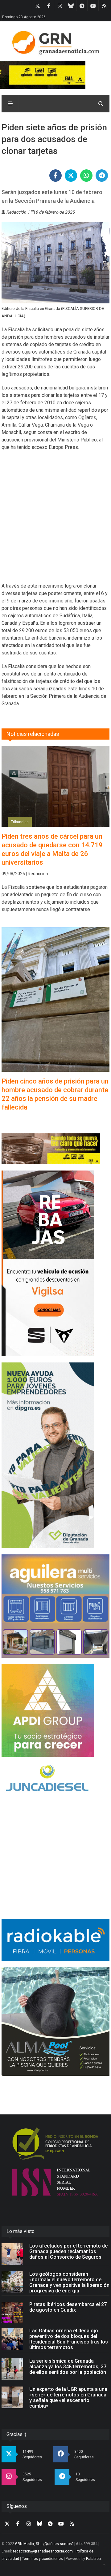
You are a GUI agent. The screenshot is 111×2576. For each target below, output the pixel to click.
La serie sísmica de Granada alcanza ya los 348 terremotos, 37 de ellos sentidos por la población (68, 2367)
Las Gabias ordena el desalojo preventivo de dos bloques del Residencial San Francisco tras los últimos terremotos (69, 2339)
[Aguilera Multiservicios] (55, 1606)
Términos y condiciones (42, 2559)
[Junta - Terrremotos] (55, 1149)
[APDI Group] (55, 1710)
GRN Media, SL (27, 2544)
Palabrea (93, 2559)
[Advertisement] (55, 520)
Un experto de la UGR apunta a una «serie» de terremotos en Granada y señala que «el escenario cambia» (68, 2398)
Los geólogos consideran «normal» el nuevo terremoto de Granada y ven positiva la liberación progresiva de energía (69, 2282)
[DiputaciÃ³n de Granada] (55, 1455)
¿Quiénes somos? (58, 2544)
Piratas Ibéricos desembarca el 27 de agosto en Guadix (68, 2307)
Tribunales (20, 822)
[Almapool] (55, 2022)
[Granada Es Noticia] (55, 43)
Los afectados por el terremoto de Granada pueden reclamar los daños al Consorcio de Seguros (68, 2251)
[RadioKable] (55, 1940)
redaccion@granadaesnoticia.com (43, 2551)
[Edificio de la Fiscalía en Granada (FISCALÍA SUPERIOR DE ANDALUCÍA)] (55, 263)
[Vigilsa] (55, 1263)
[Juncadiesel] (55, 1779)
